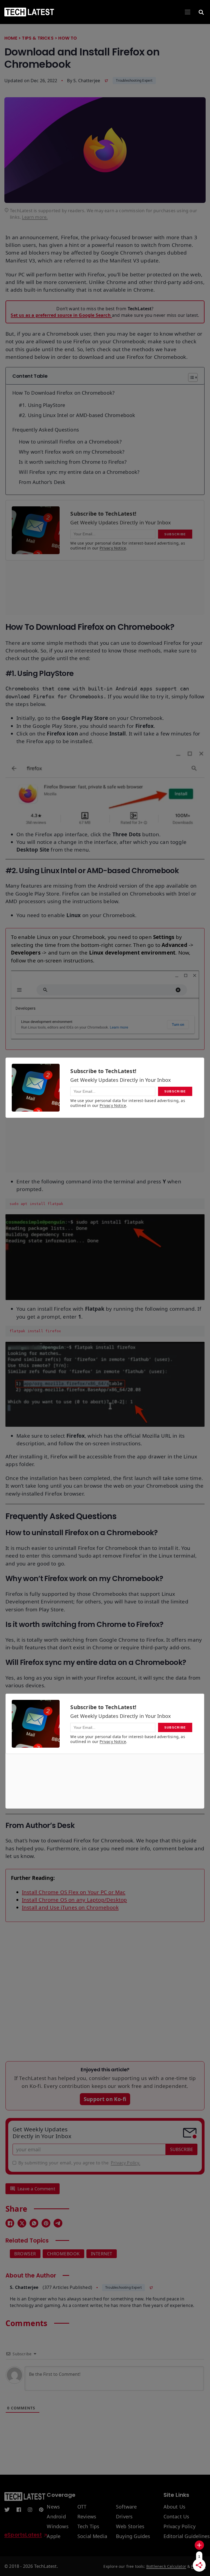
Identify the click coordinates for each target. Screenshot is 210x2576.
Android (56, 2517)
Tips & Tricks (38, 38)
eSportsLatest (23, 2535)
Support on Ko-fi (105, 2099)
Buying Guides (133, 2536)
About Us (175, 2507)
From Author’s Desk (42, 482)
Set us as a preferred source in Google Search (61, 315)
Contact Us (177, 2517)
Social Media (92, 2536)
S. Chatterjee (87, 81)
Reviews (87, 2517)
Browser (25, 2254)
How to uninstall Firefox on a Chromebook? (70, 442)
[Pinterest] (46, 2223)
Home (11, 38)
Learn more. (35, 217)
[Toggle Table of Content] (190, 377)
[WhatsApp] (34, 2223)
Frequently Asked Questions (46, 430)
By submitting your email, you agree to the (79, 2163)
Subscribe (182, 2149)
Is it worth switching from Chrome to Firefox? (73, 462)
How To (68, 38)
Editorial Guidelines (187, 2536)
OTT (82, 2507)
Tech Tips (88, 2527)
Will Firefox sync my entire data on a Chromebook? (79, 472)
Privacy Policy (180, 2527)
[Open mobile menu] (188, 12)
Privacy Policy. (126, 2163)
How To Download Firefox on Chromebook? (63, 393)
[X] (22, 2223)
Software (126, 2507)
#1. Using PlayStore (42, 405)
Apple (54, 2536)
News (53, 2507)
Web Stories (130, 2527)
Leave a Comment (36, 2189)
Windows (58, 2527)
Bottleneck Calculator (166, 2566)
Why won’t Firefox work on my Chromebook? (72, 452)
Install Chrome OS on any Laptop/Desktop (74, 1900)
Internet (102, 2254)
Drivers (124, 2517)
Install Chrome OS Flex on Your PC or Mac (74, 1892)
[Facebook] (10, 2223)
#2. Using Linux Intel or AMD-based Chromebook (77, 415)
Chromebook (63, 2254)
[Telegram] (58, 2223)
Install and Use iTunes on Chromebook (70, 1907)
